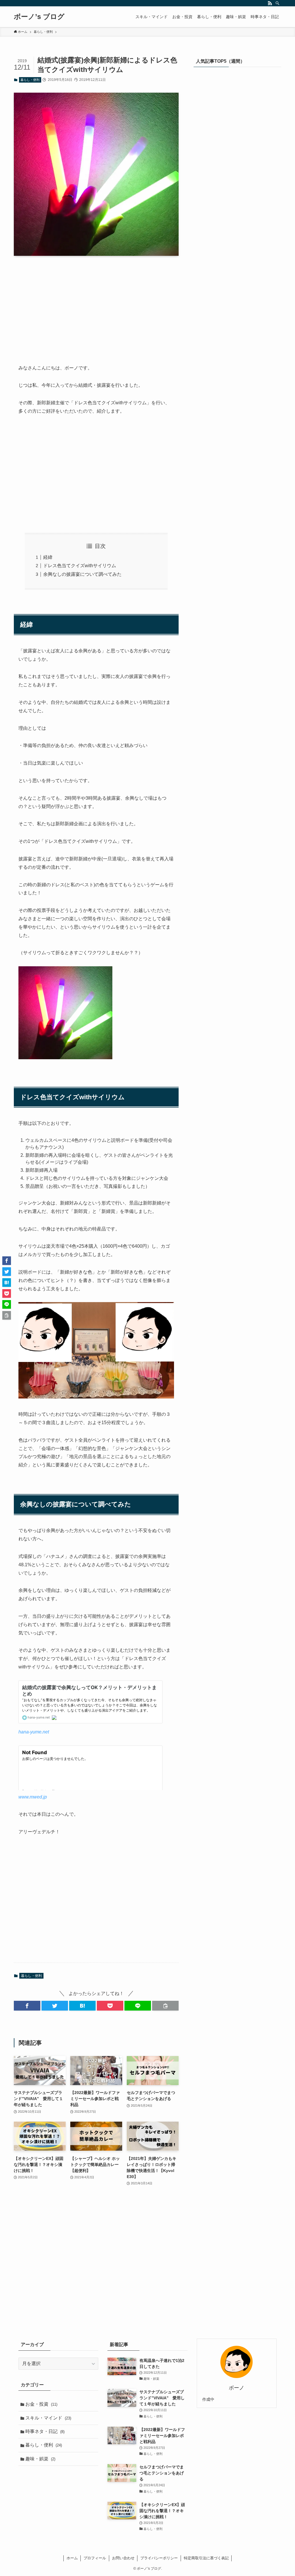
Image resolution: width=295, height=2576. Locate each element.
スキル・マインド (48, 2418)
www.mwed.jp (33, 1797)
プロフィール (95, 2558)
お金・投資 (41, 2404)
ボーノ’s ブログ (39, 17)
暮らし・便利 (30, 80)
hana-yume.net (34, 1732)
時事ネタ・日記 (45, 2431)
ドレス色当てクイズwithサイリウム (80, 566)
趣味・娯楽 (40, 2459)
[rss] (270, 3)
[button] (27, 2006)
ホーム (72, 2558)
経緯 (48, 557)
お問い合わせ (123, 2558)
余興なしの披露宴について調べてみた (82, 574)
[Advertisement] (96, 305)
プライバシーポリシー (159, 2558)
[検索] (277, 3)
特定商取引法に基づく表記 (206, 2558)
